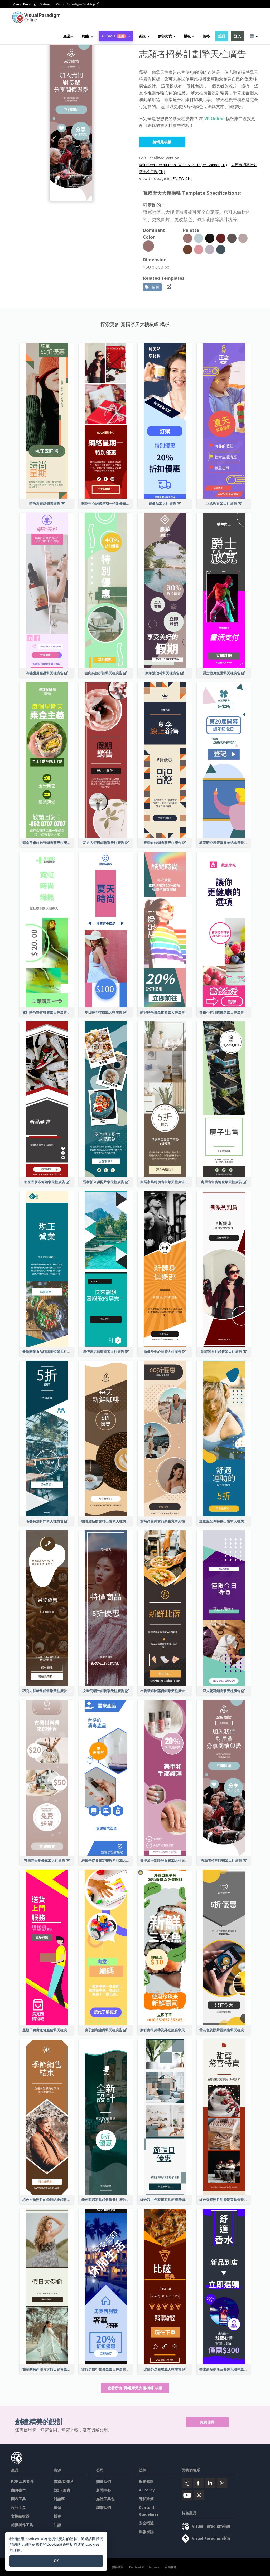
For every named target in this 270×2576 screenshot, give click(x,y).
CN (188, 178)
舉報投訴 (146, 2532)
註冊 (222, 36)
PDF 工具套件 (22, 2481)
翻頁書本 (18, 2490)
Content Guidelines (144, 2567)
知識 (57, 2525)
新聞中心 (104, 2490)
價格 (206, 36)
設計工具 (18, 2507)
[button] (87, 36)
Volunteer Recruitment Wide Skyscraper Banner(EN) (183, 165)
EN (175, 178)
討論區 (59, 2499)
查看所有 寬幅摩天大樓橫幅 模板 (135, 2388)
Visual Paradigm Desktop (76, 4)
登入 (237, 36)
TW (181, 178)
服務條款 (146, 2481)
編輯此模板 (162, 142)
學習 (57, 2507)
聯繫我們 (104, 2507)
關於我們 (104, 2481)
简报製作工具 (22, 2525)
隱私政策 (146, 2499)
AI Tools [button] (113, 36)
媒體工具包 (105, 2499)
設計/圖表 (62, 2490)
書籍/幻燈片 (64, 2481)
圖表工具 (18, 2499)
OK (56, 2561)
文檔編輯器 (20, 2516)
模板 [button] (187, 36)
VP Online (214, 119)
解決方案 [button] (165, 36)
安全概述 (146, 2523)
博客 (57, 2516)
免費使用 (207, 2422)
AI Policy (147, 2490)
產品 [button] (67, 36)
